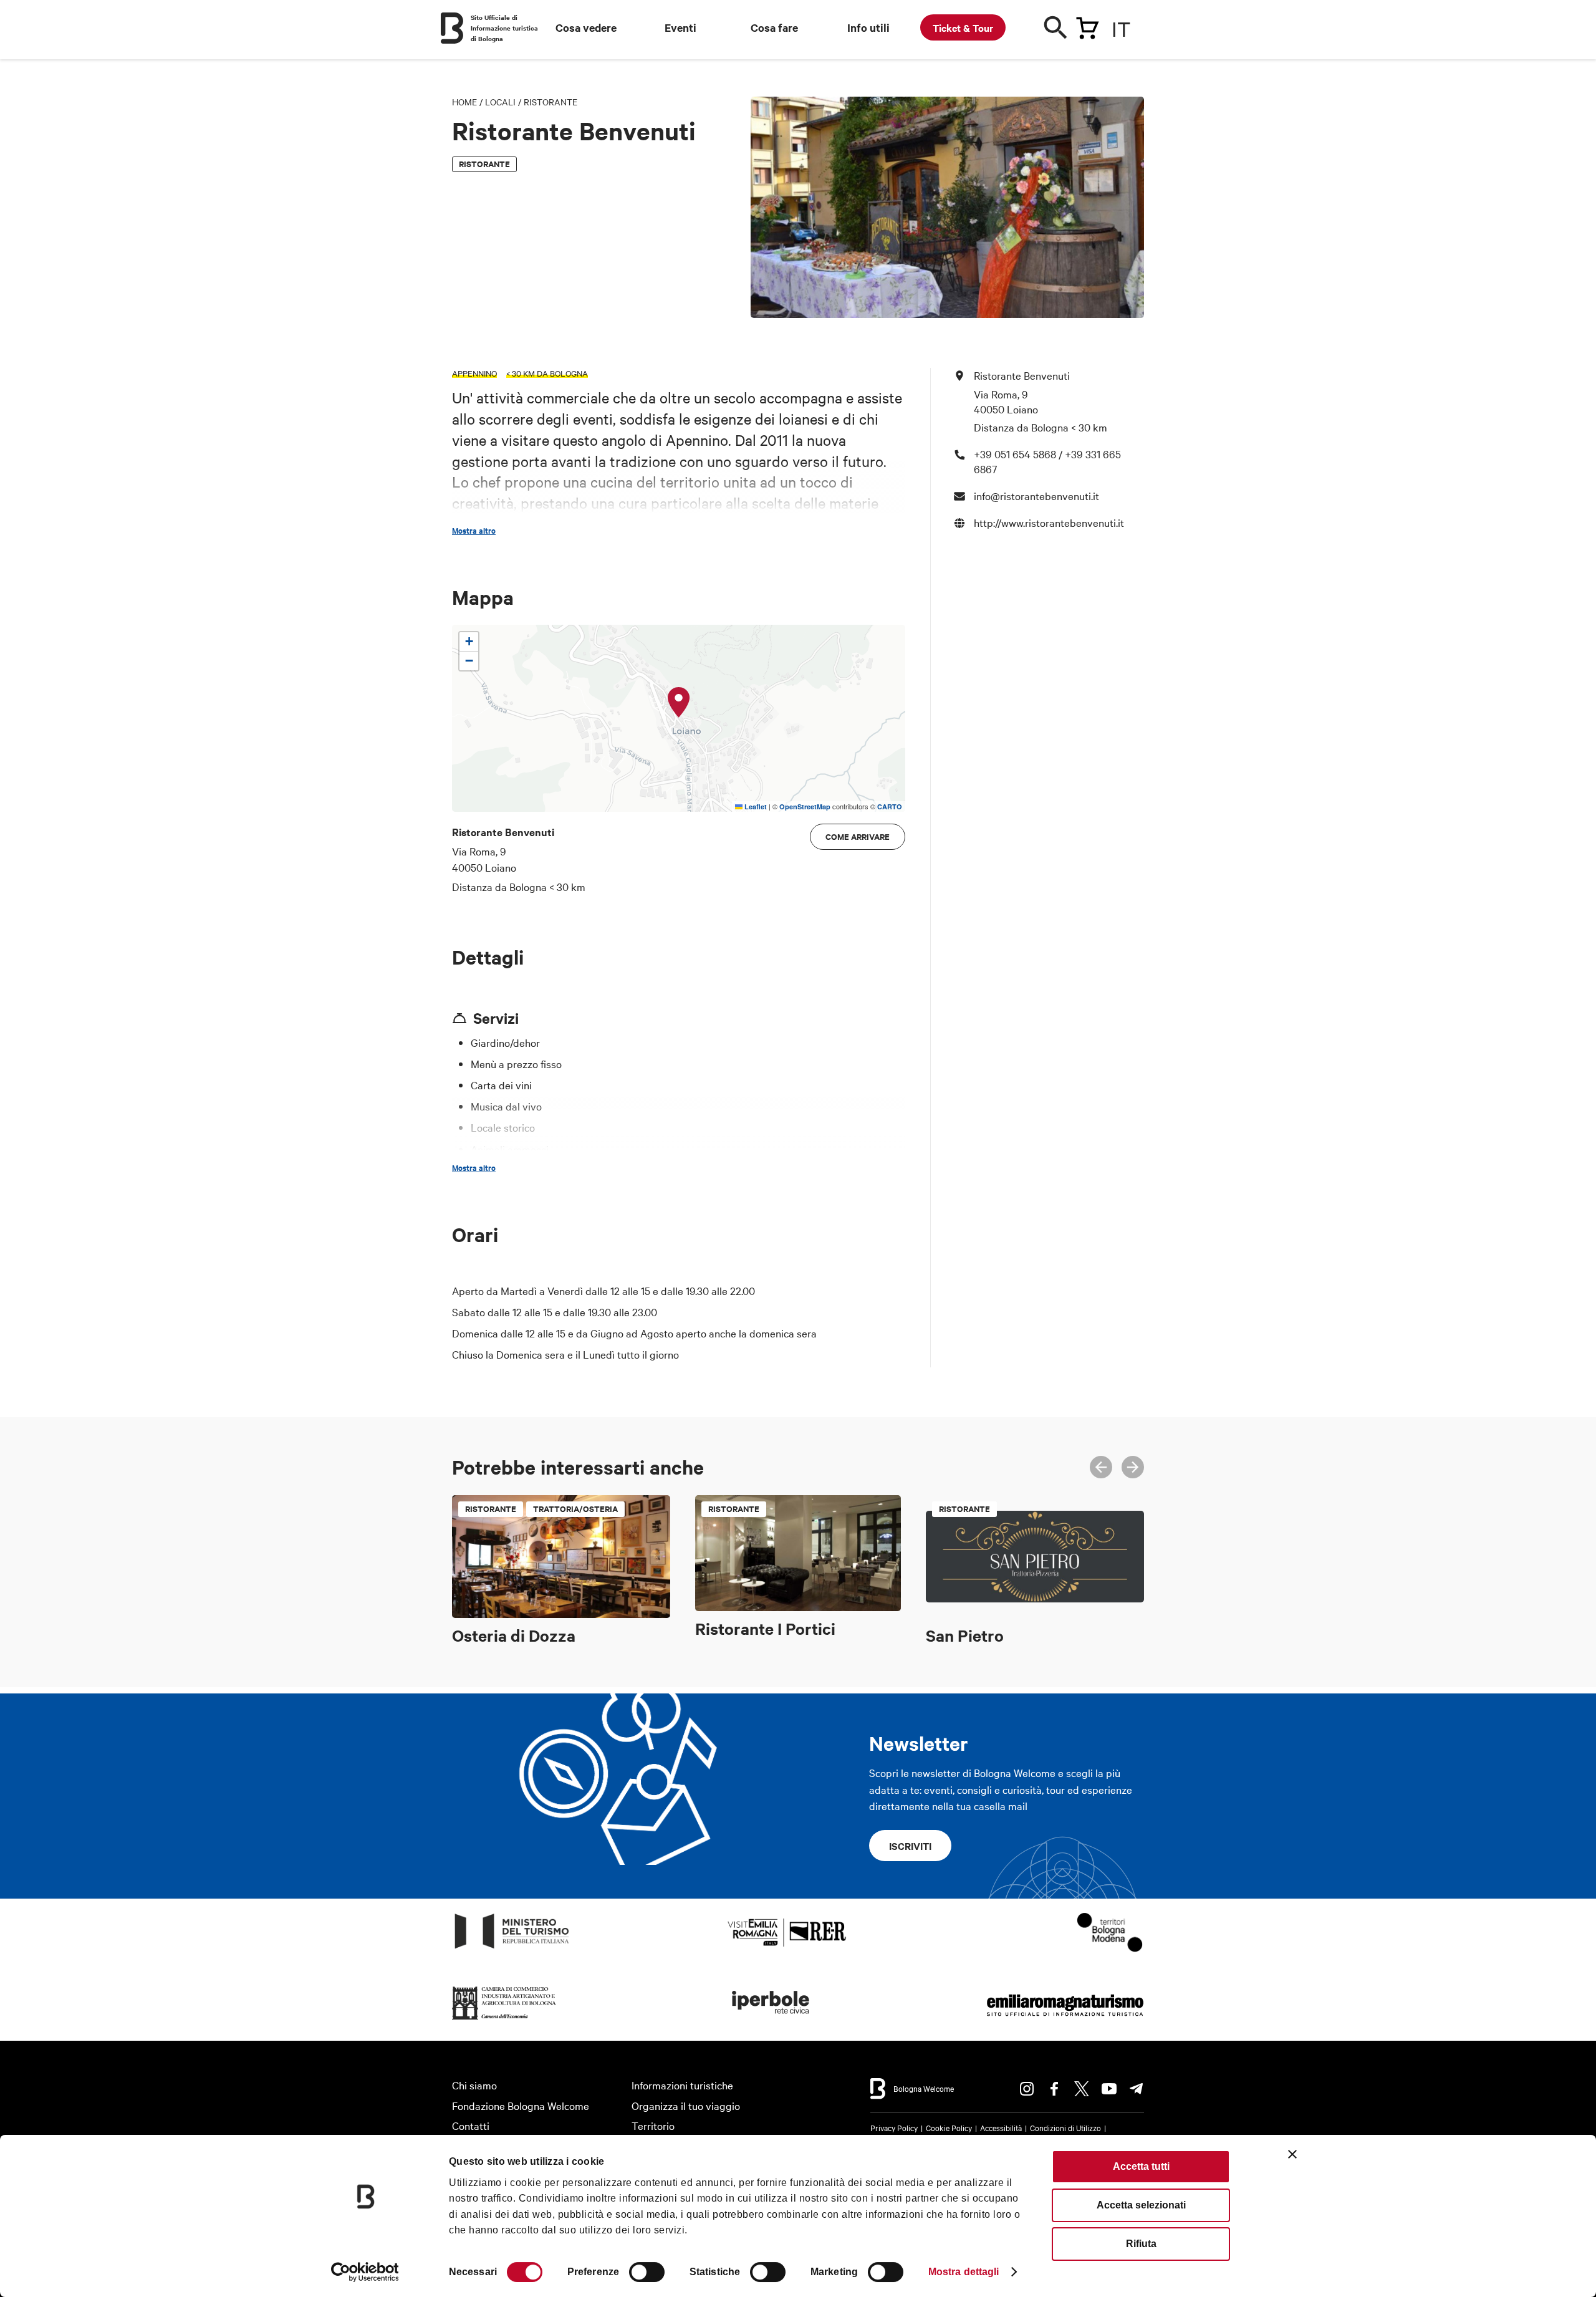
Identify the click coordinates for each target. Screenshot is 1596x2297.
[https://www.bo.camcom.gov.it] (504, 2020)
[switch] (647, 2272)
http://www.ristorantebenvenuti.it (1049, 522)
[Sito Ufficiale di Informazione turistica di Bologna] (452, 28)
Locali (500, 102)
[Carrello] (1087, 26)
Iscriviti (910, 1846)
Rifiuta (1141, 2244)
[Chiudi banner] (1292, 2154)
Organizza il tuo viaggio (686, 2105)
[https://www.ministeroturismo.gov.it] (512, 1949)
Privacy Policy (894, 2127)
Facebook (1054, 2089)
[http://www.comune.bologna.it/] (771, 2020)
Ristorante (550, 102)
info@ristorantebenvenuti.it (1036, 495)
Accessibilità (1001, 2127)
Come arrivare (858, 836)
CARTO (890, 807)
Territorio (653, 2125)
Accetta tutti (1141, 2166)
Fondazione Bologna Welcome (521, 2105)
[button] (679, 703)
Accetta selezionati (1141, 2205)
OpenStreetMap (805, 807)
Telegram (1137, 2089)
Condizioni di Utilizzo (1065, 2127)
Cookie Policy (949, 2127)
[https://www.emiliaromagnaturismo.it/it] (1065, 2020)
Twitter (1082, 2089)
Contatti (471, 2125)
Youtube (1109, 2089)
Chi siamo (474, 2085)
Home (464, 102)
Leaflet (755, 807)
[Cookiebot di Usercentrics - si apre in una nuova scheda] (365, 2272)
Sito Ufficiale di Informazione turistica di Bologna (504, 28)
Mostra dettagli (964, 2272)
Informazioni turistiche (682, 2085)
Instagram (1027, 2089)
